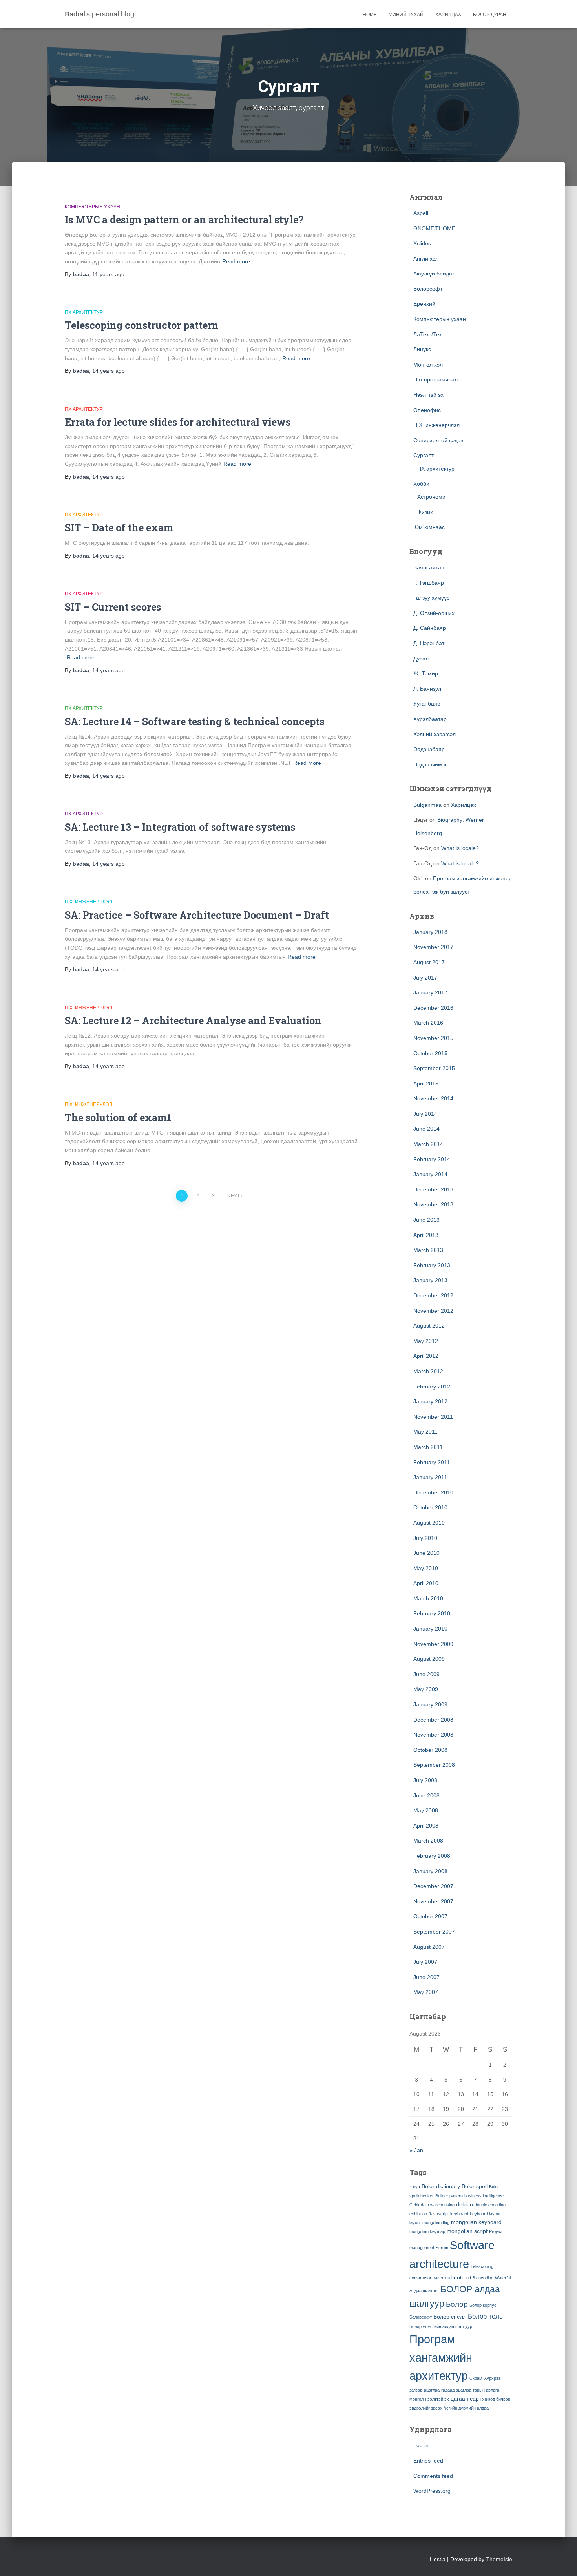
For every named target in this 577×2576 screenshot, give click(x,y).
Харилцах (448, 15)
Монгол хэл (428, 365)
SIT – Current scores (113, 607)
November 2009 (433, 1644)
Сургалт (424, 455)
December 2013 (433, 1189)
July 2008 (425, 1780)
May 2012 (426, 1341)
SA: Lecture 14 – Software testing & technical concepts (194, 722)
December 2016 (433, 1008)
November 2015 (433, 1038)
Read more (236, 261)
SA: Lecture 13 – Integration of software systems (180, 827)
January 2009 (430, 1704)
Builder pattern (449, 2196)
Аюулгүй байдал (434, 274)
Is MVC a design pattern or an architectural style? (184, 220)
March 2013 (428, 1250)
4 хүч (415, 2187)
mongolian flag (436, 2222)
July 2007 (425, 1962)
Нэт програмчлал (435, 379)
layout (415, 2222)
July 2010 (425, 1538)
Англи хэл (426, 259)
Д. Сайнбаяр (430, 628)
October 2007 (430, 1916)
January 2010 (430, 1629)
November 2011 (433, 1417)
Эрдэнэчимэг (430, 764)
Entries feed (428, 2461)
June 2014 (426, 1129)
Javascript (439, 2214)
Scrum (442, 2248)
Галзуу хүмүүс (431, 598)
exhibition (418, 2214)
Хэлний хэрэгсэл (435, 734)
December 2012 (433, 1295)
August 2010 (429, 1523)
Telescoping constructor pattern (142, 325)
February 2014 (432, 1159)
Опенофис (427, 410)
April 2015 (426, 1084)
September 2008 (434, 1765)
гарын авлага (486, 2390)
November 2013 (433, 1204)
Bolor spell (475, 2186)
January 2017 (430, 992)
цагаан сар (465, 2399)
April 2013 (426, 1235)
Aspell (421, 213)
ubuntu (456, 2277)
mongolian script (467, 2231)
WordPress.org (432, 2491)
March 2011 (428, 1447)
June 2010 (426, 1553)
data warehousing (438, 2205)
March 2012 (428, 1371)
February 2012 (432, 1387)
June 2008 (426, 1795)
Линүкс (422, 349)
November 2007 (433, 1901)
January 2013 (430, 1280)
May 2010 (426, 1568)
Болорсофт (428, 289)
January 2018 (430, 932)
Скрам (476, 2378)
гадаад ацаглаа (456, 2390)
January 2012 (430, 1401)
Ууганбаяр (427, 704)
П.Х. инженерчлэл (89, 902)
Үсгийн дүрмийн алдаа (466, 2408)
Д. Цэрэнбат (429, 643)
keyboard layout (485, 2214)
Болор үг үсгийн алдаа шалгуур (441, 2326)
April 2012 (426, 1356)
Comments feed (433, 2476)
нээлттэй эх (437, 2399)
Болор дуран (490, 15)
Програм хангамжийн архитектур (441, 2358)
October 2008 (430, 1750)
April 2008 (426, 1826)
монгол (416, 2399)
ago (108, 274)
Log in (421, 2445)
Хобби (421, 484)
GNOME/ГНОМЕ (434, 228)
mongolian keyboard (476, 2222)
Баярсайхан (429, 567)
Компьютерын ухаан (92, 207)
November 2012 (433, 1311)
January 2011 (430, 1477)
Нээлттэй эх (428, 395)
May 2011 (425, 1432)
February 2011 (432, 1462)
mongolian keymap (427, 2231)
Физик (425, 512)
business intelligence (484, 2196)
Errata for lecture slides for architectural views (178, 422)
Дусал (421, 659)
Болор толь (485, 2316)
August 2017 (429, 962)
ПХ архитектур (84, 312)
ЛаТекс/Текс (429, 334)
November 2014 (433, 1098)
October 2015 (430, 1053)
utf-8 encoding (480, 2278)
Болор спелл (450, 2317)
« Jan (416, 2150)
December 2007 (433, 1886)
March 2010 (428, 1598)
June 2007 (426, 1977)
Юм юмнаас (429, 527)
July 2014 (425, 1114)
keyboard (459, 2214)
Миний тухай (406, 15)
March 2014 (428, 1144)
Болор (457, 2304)
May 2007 (426, 1992)
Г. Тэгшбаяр (429, 583)
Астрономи (431, 497)
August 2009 (429, 1659)
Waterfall (503, 2278)
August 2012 (429, 1326)
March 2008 (428, 1841)
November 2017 (433, 947)
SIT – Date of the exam (119, 528)
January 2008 (430, 1871)
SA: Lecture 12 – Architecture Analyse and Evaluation (193, 1021)
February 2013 (432, 1265)
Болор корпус (483, 2305)
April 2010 (426, 1583)
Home (370, 15)
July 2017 (425, 978)
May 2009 (426, 1689)
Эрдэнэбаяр (429, 749)
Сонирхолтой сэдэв (438, 440)
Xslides (422, 243)
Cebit (414, 2205)
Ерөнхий (424, 304)
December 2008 (433, 1720)
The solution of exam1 (118, 1117)
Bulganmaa (427, 805)
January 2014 (430, 1174)
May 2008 (426, 1810)
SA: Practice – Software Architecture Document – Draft (197, 915)
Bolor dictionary (441, 2186)
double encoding (490, 2205)
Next (234, 1196)
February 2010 (432, 1613)
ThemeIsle (499, 2559)
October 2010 (430, 1507)
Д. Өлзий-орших (434, 613)
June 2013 (426, 1220)
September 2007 (434, 1932)
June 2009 (426, 1674)
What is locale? (460, 848)
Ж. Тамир (426, 673)
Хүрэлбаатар (430, 719)
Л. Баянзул (427, 689)
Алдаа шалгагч (424, 2291)
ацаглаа (432, 2390)
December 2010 (433, 1492)
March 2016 (428, 1023)
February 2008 (432, 1856)
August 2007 (429, 1947)
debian (465, 2204)
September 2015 (434, 1068)
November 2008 (433, 1735)
